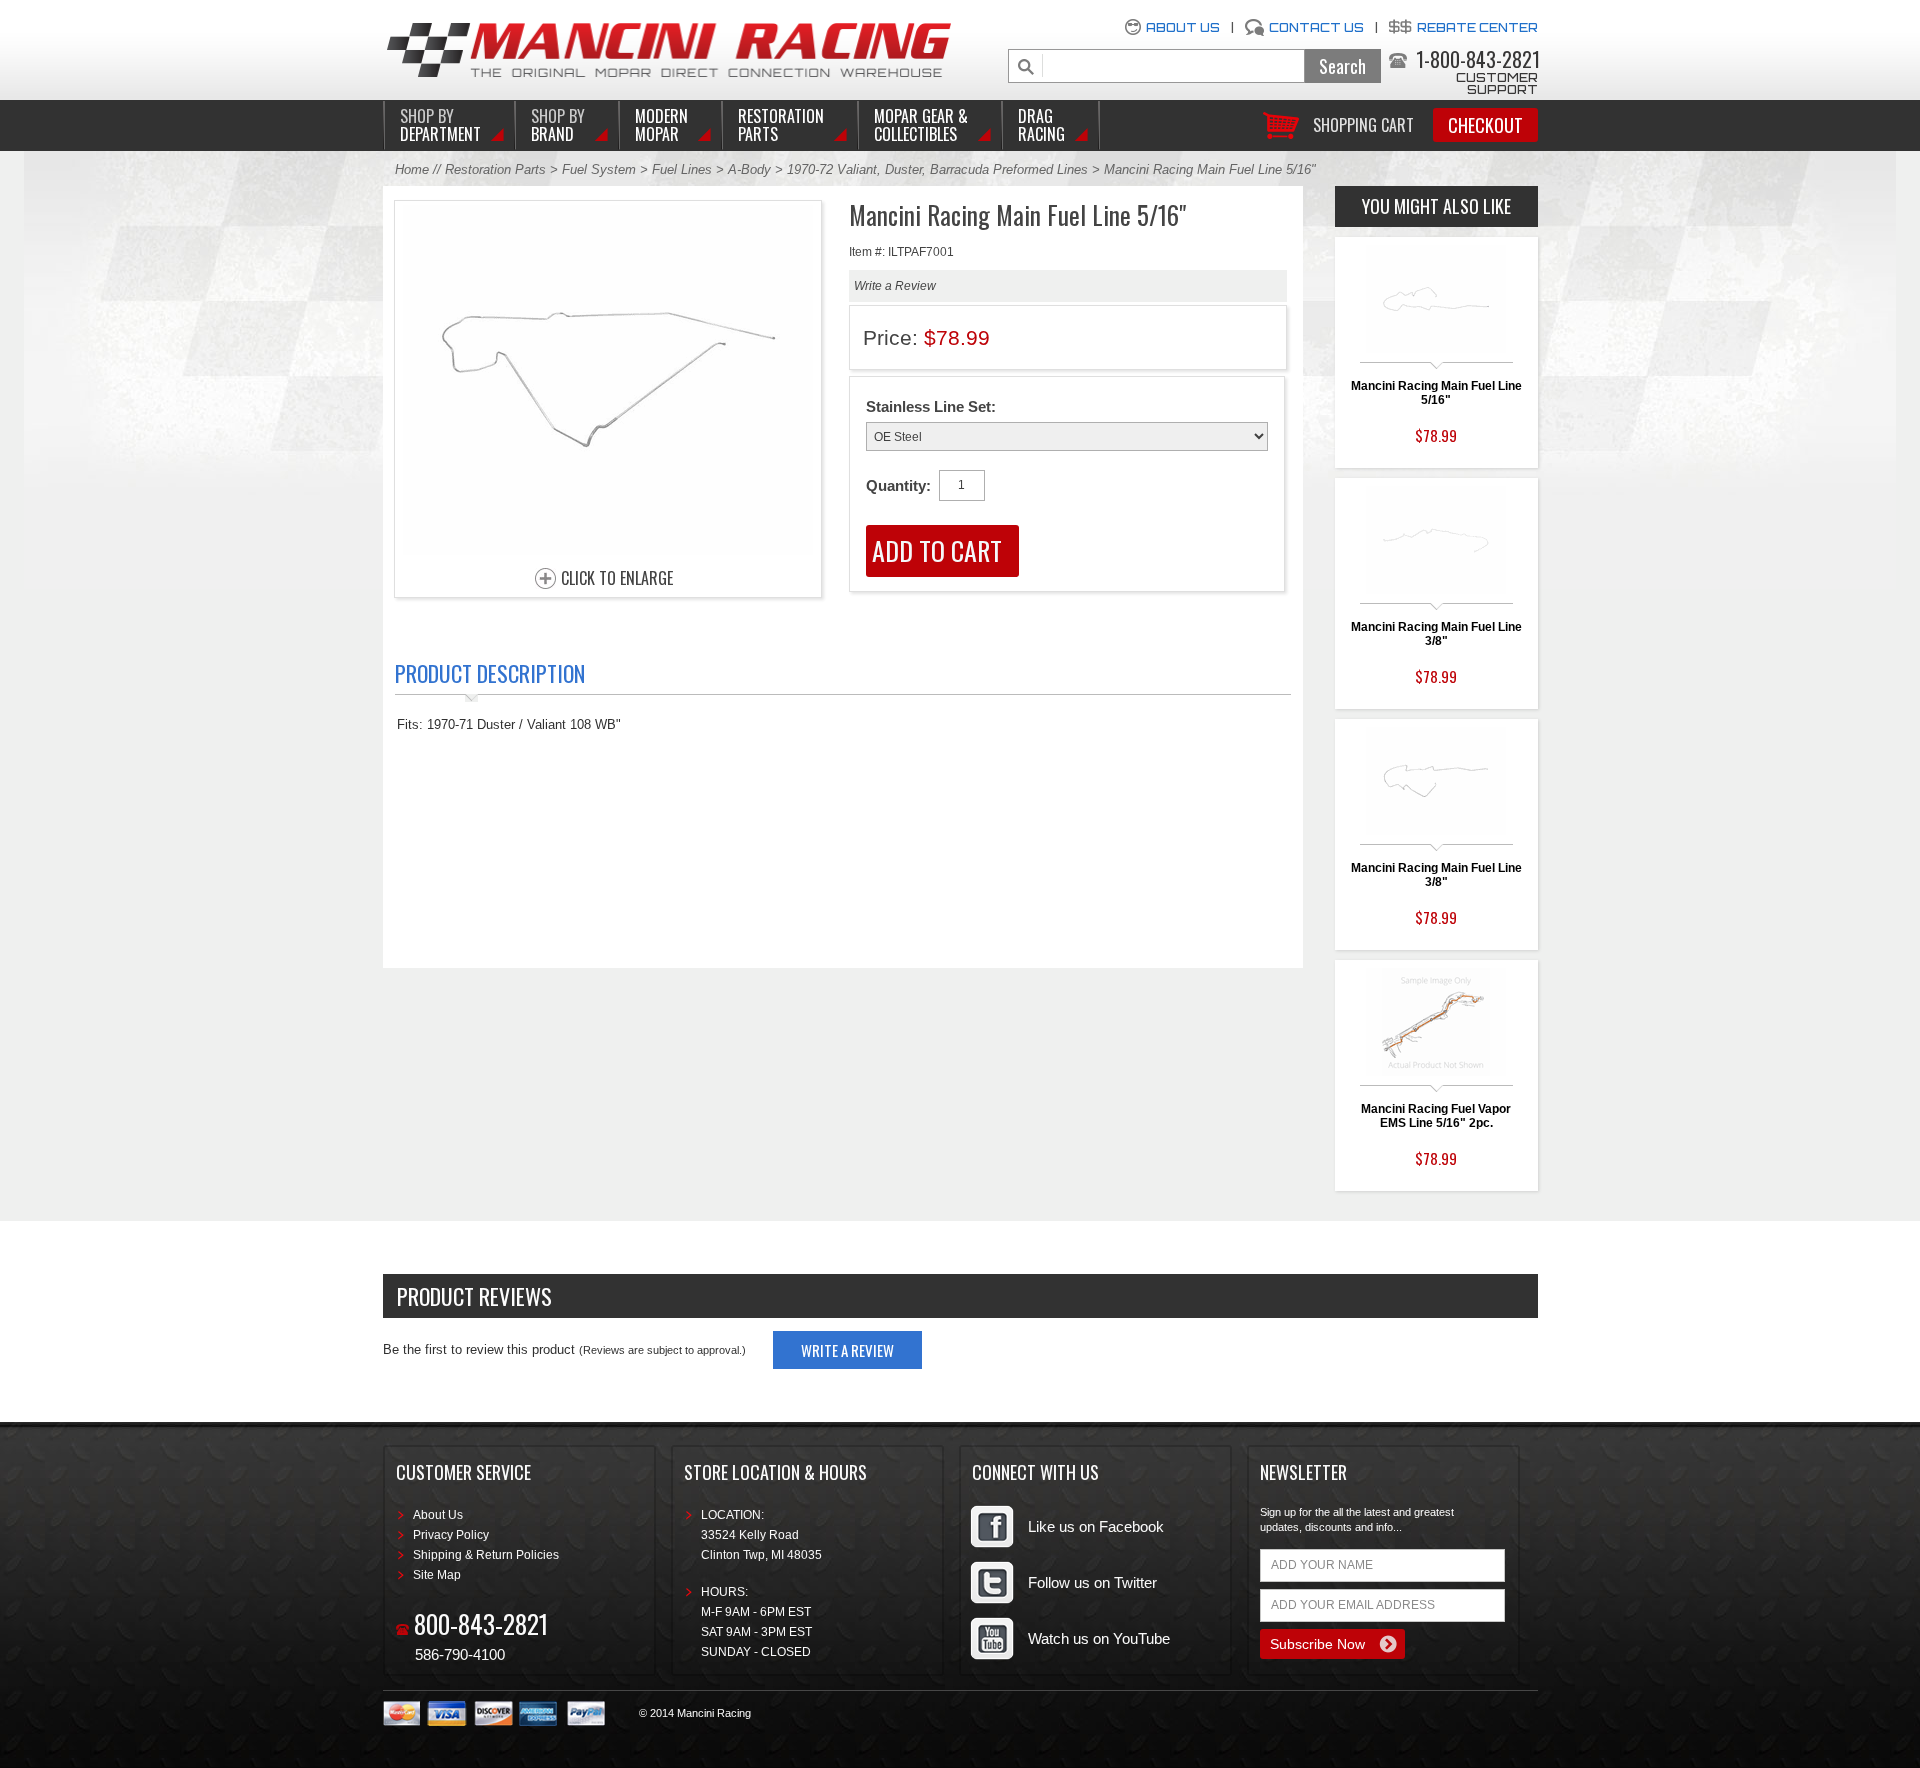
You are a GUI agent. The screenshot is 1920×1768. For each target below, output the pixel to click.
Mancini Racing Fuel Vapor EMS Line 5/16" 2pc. (1436, 1116)
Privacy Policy (451, 1535)
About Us (1183, 27)
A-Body (749, 169)
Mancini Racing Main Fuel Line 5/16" (1436, 393)
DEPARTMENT (440, 125)
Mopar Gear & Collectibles (921, 125)
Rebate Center (1477, 27)
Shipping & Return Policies (486, 1555)
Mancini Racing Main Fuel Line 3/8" (1436, 634)
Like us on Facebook (1096, 1526)
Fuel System (599, 169)
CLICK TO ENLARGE (617, 579)
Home (412, 169)
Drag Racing (1041, 125)
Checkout (1485, 125)
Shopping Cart (1363, 123)
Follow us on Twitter (1092, 1582)
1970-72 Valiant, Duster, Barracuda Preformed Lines (937, 169)
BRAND (558, 125)
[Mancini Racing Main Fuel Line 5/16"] (608, 549)
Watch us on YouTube (1099, 1638)
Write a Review (895, 286)
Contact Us (1316, 27)
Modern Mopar (661, 125)
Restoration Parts (781, 125)
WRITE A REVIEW (847, 1350)
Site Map (437, 1575)
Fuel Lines (682, 169)
